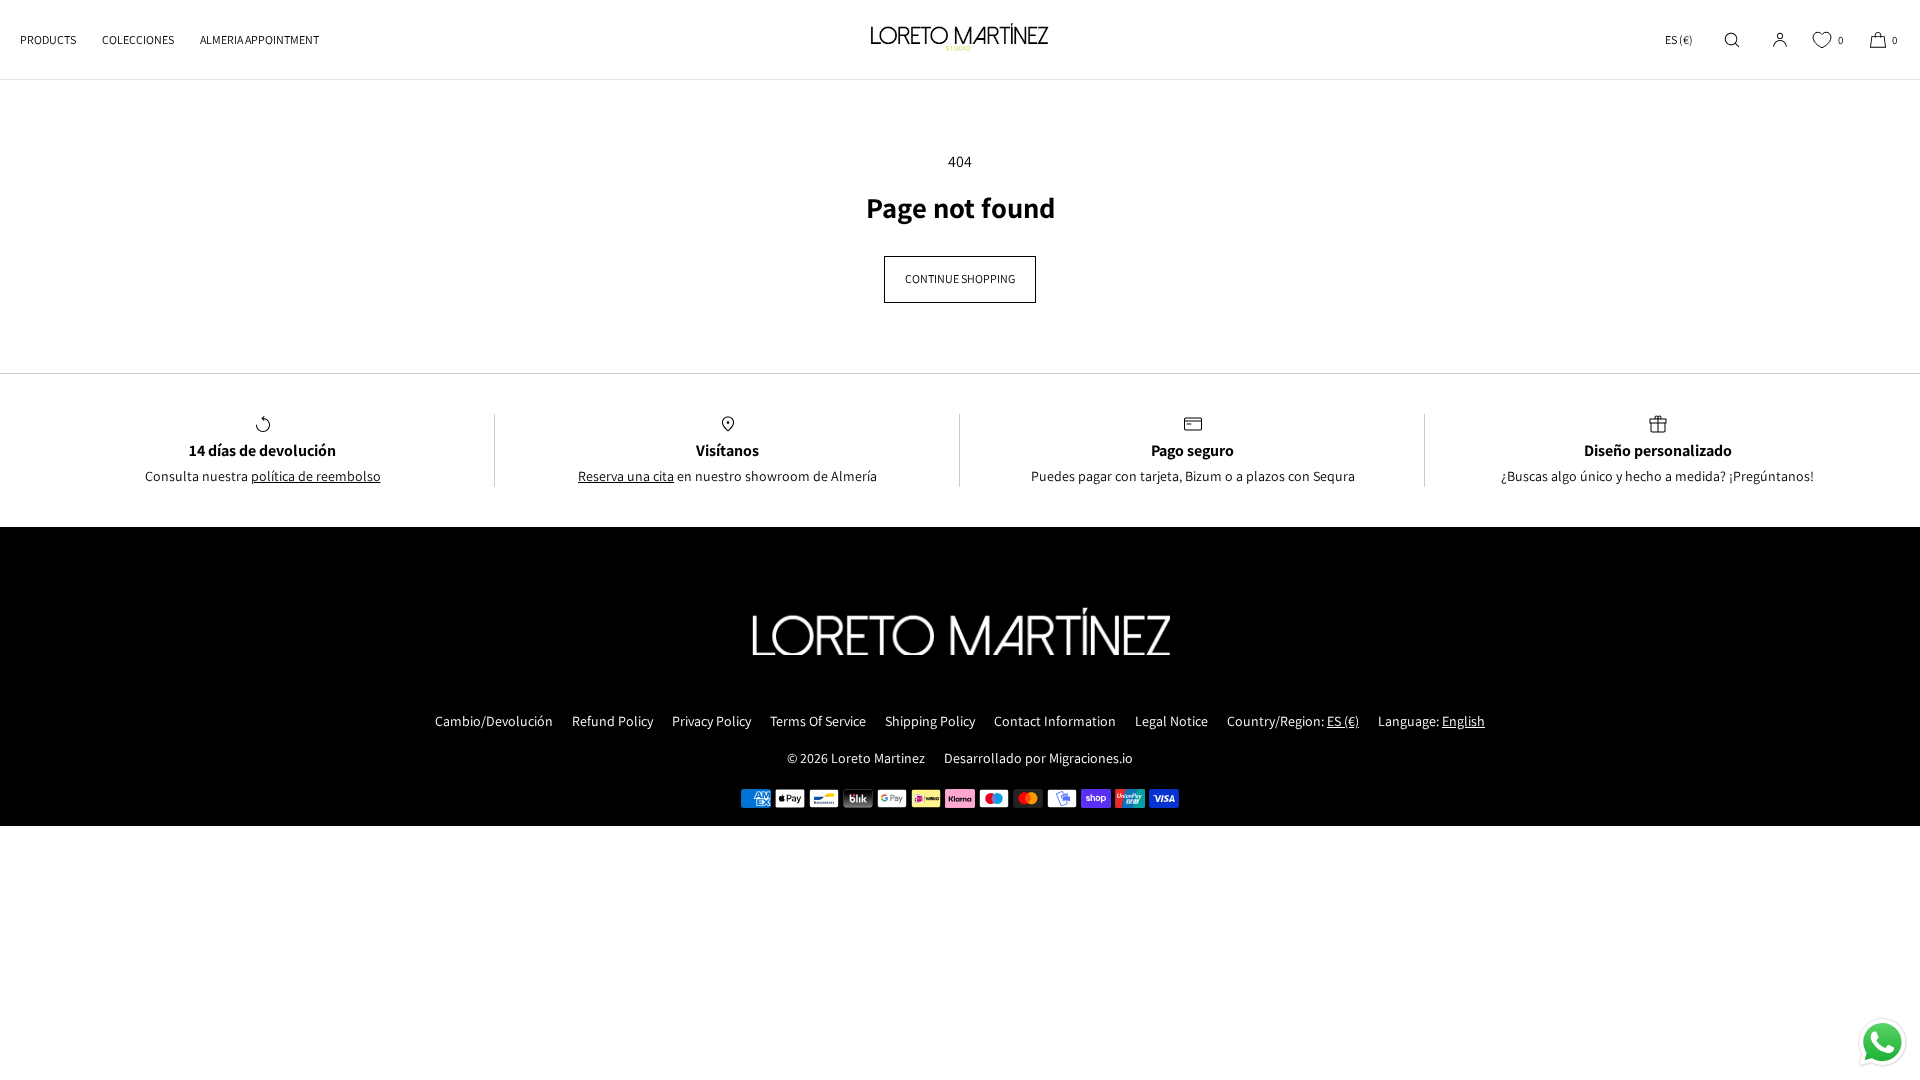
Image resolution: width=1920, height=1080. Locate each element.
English (1463, 721)
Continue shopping (960, 278)
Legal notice (1171, 721)
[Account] (1780, 39)
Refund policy (612, 721)
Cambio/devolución (494, 721)
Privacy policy (711, 721)
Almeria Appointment (259, 39)
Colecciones (138, 39)
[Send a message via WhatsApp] (1882, 1042)
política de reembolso (316, 476)
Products (48, 39)
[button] (1732, 39)
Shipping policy (930, 721)
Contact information (1055, 721)
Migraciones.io (1091, 758)
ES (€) (1679, 39)
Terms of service (818, 721)
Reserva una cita (626, 476)
